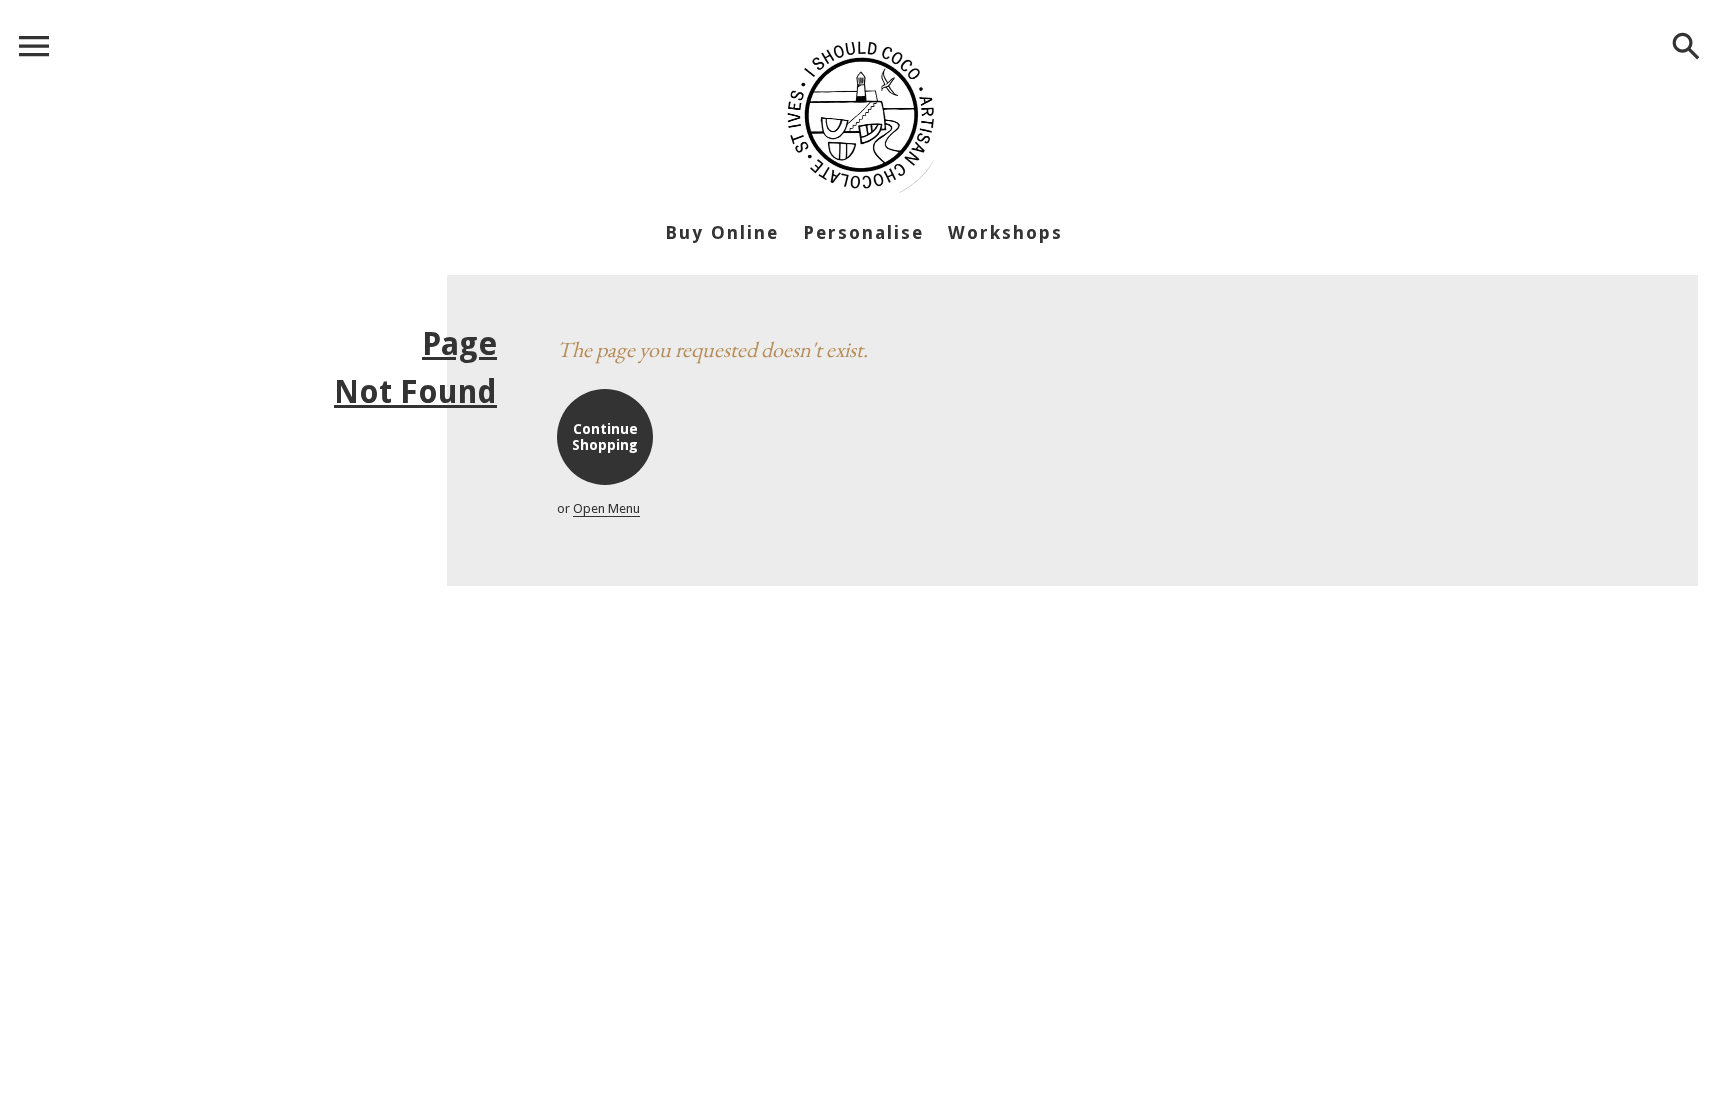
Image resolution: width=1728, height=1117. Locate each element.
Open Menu (606, 508)
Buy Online (722, 232)
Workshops (1005, 232)
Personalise (863, 232)
